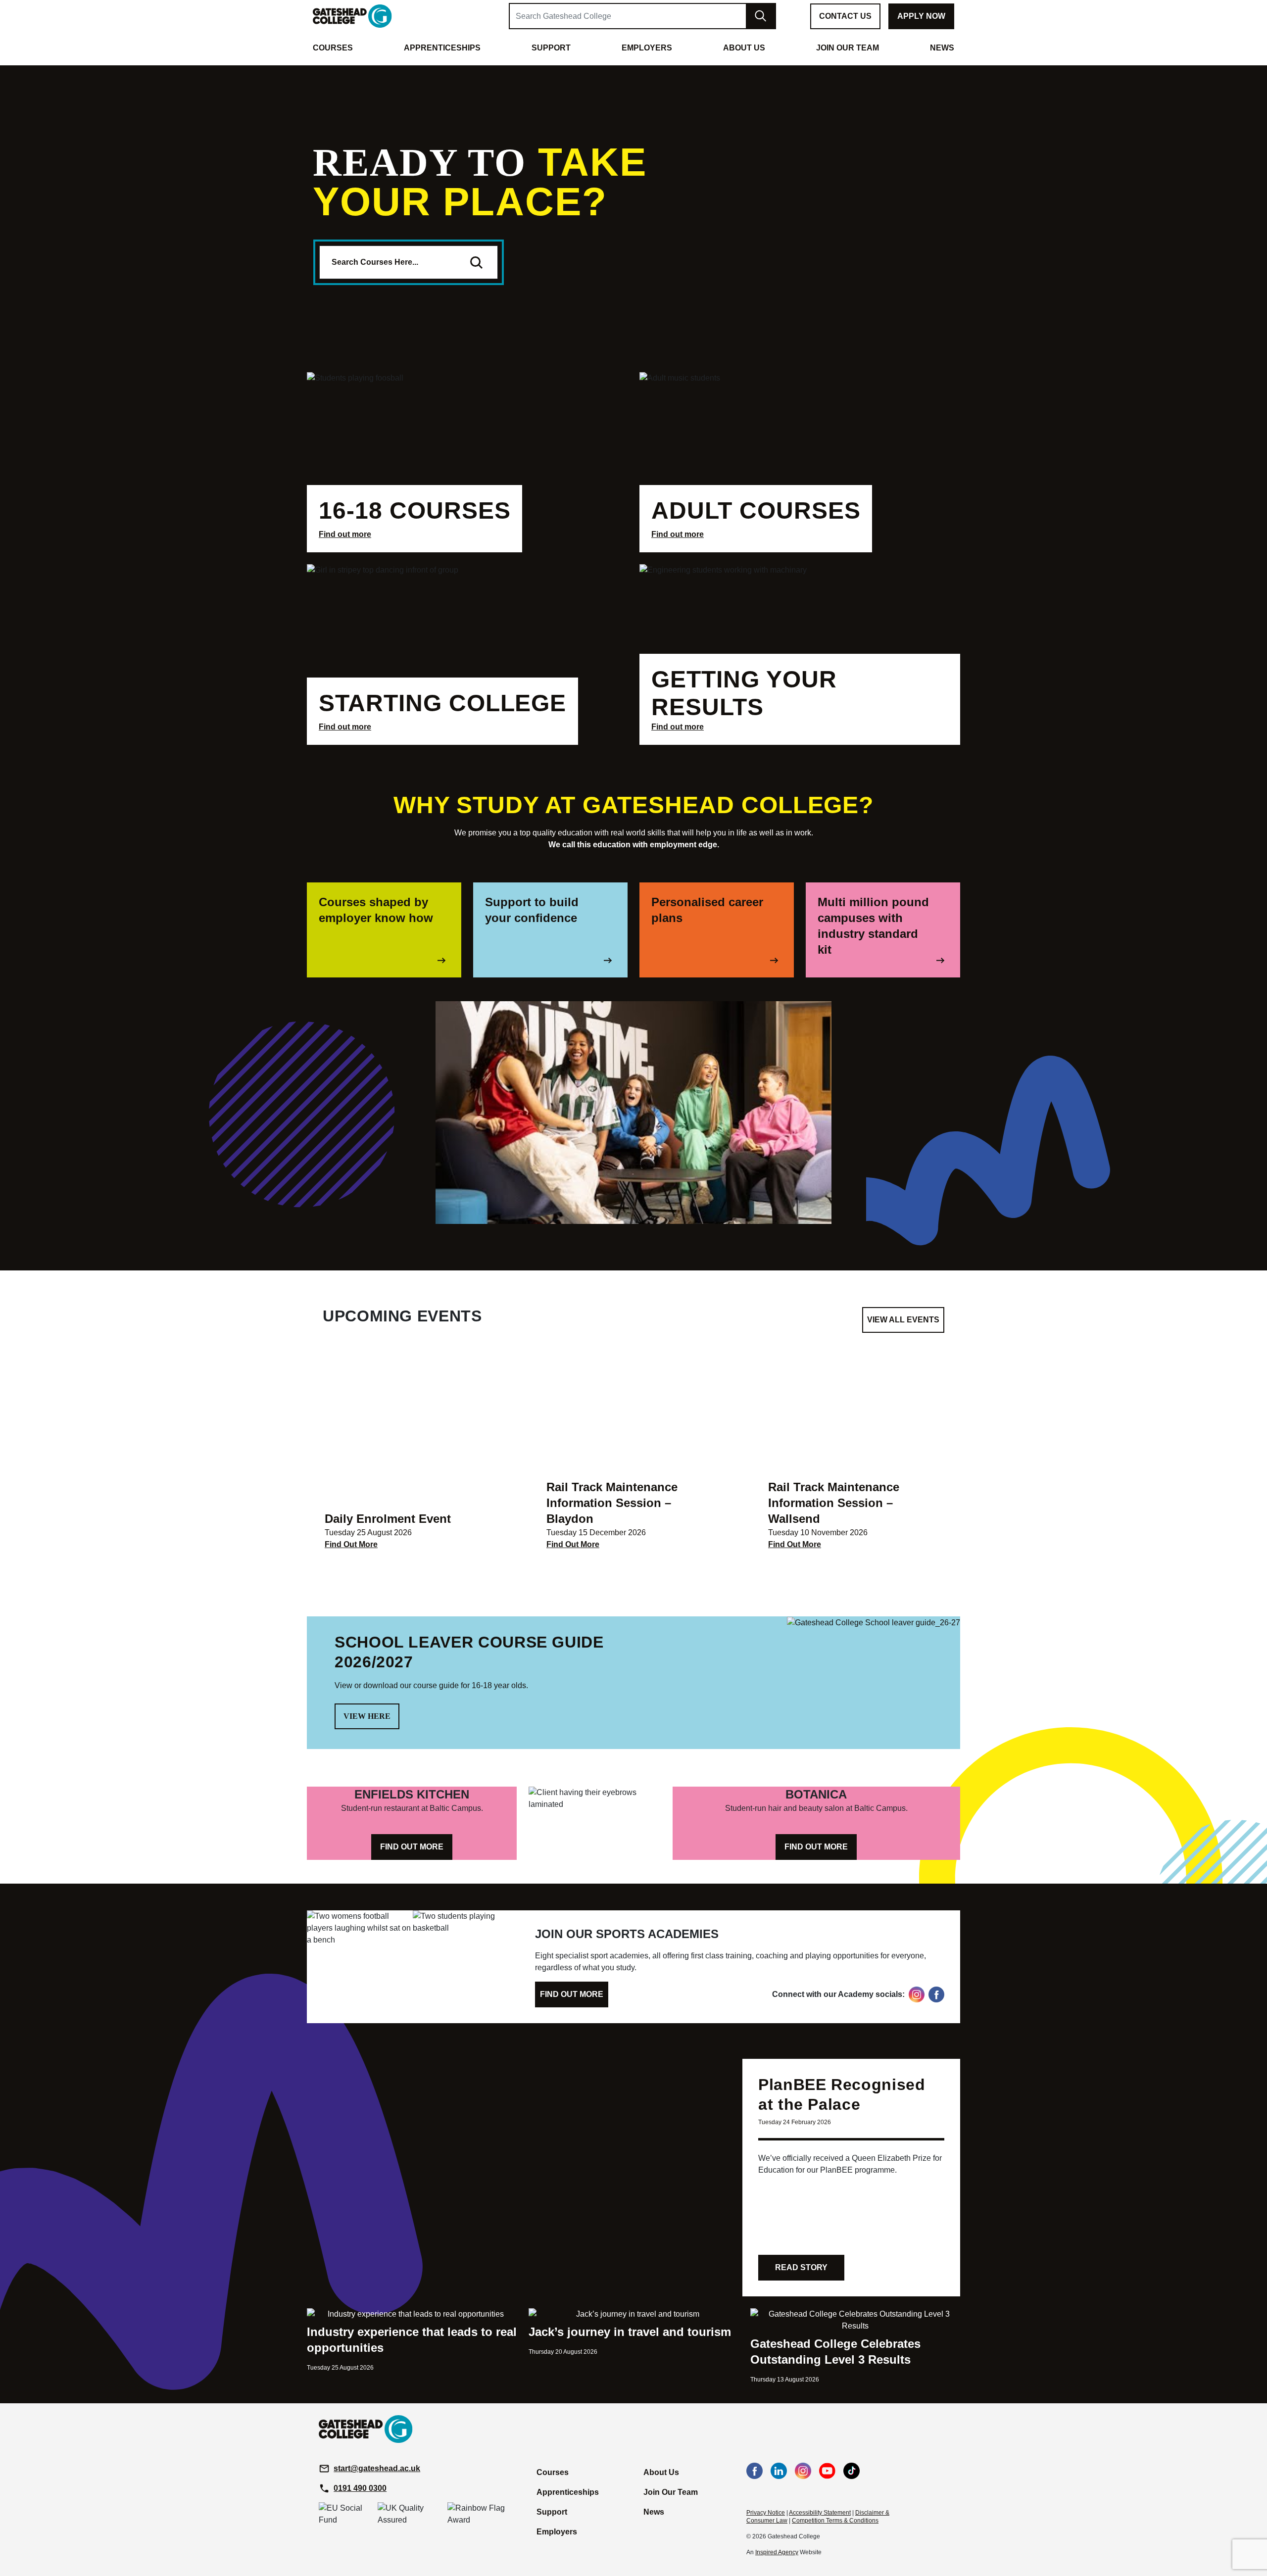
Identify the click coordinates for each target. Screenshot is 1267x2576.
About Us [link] (744, 48)
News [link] (942, 48)
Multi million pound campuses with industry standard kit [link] (873, 926)
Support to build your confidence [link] (532, 910)
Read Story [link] (801, 2267)
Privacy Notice (766, 2513)
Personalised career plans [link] (707, 910)
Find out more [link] (345, 534)
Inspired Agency (777, 2552)
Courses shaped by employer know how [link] (376, 910)
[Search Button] (476, 262)
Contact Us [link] (845, 16)
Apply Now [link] (921, 16)
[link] (352, 16)
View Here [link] (367, 1716)
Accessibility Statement (820, 2513)
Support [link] (551, 48)
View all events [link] (903, 1320)
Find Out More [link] (351, 1544)
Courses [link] (333, 48)
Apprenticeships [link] (442, 48)
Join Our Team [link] (848, 48)
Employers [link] (647, 48)
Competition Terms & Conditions (835, 2521)
